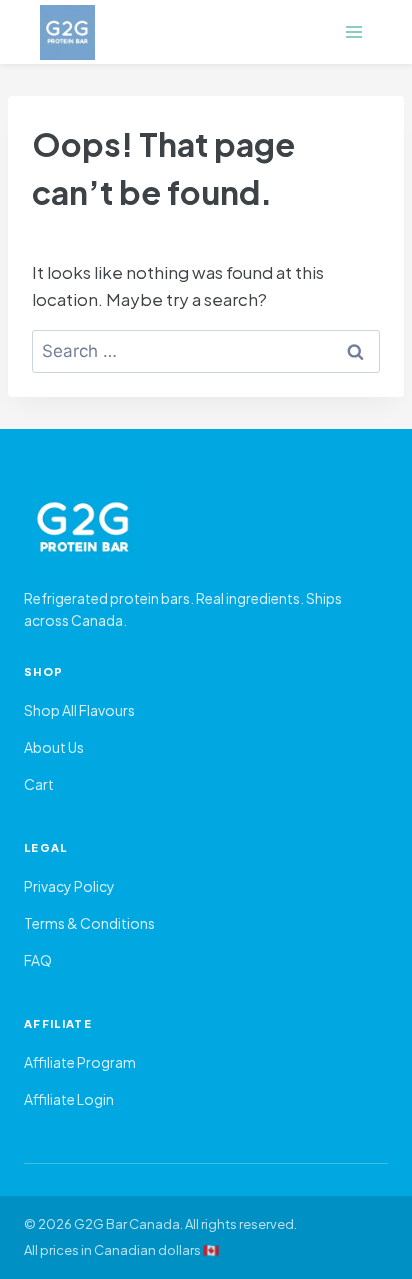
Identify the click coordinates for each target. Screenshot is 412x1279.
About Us (54, 747)
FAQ (38, 960)
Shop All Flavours (79, 710)
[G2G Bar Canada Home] (206, 528)
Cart (39, 784)
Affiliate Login (69, 1099)
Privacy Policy (69, 886)
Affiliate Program (80, 1062)
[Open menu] (353, 31)
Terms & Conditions (89, 923)
